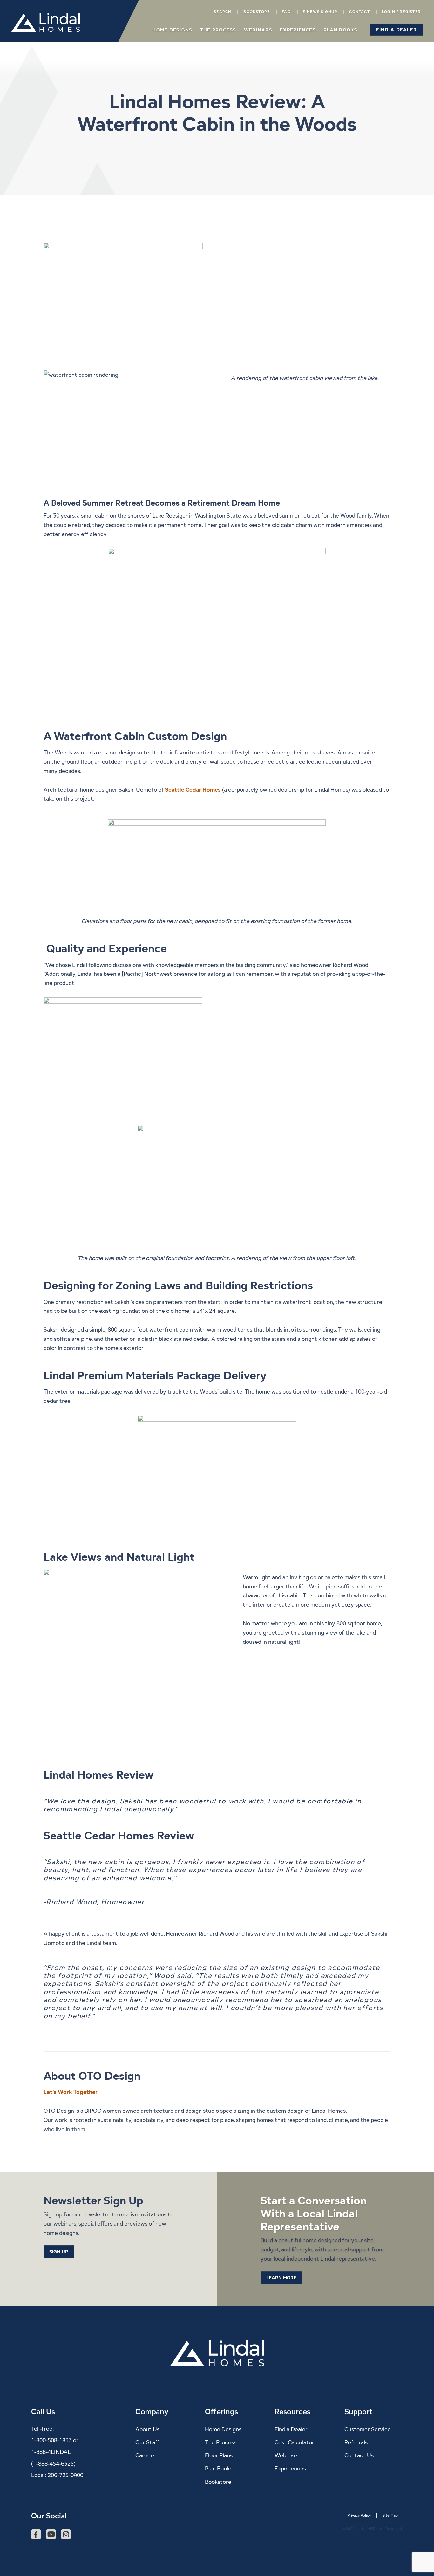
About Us (147, 2429)
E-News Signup (320, 12)
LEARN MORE (281, 2278)
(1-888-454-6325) (53, 2464)
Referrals (356, 2442)
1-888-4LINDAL (51, 2452)
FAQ (286, 12)
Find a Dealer (291, 2429)
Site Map (390, 2515)
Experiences (298, 30)
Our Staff (147, 2442)
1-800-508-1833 (51, 2440)
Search (223, 12)
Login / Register (401, 12)
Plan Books (340, 30)
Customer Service (368, 2429)
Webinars (258, 30)
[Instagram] (66, 2535)
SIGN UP (59, 2252)
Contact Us (359, 2456)
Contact (359, 12)
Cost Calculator (294, 2442)
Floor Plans (219, 2456)
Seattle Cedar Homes (193, 790)
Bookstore (257, 12)
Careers (145, 2456)
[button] (397, 29)
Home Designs (172, 30)
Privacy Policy (359, 2515)
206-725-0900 (65, 2475)
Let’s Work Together (71, 2092)
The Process (218, 30)
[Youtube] (51, 2535)
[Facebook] (36, 2535)
